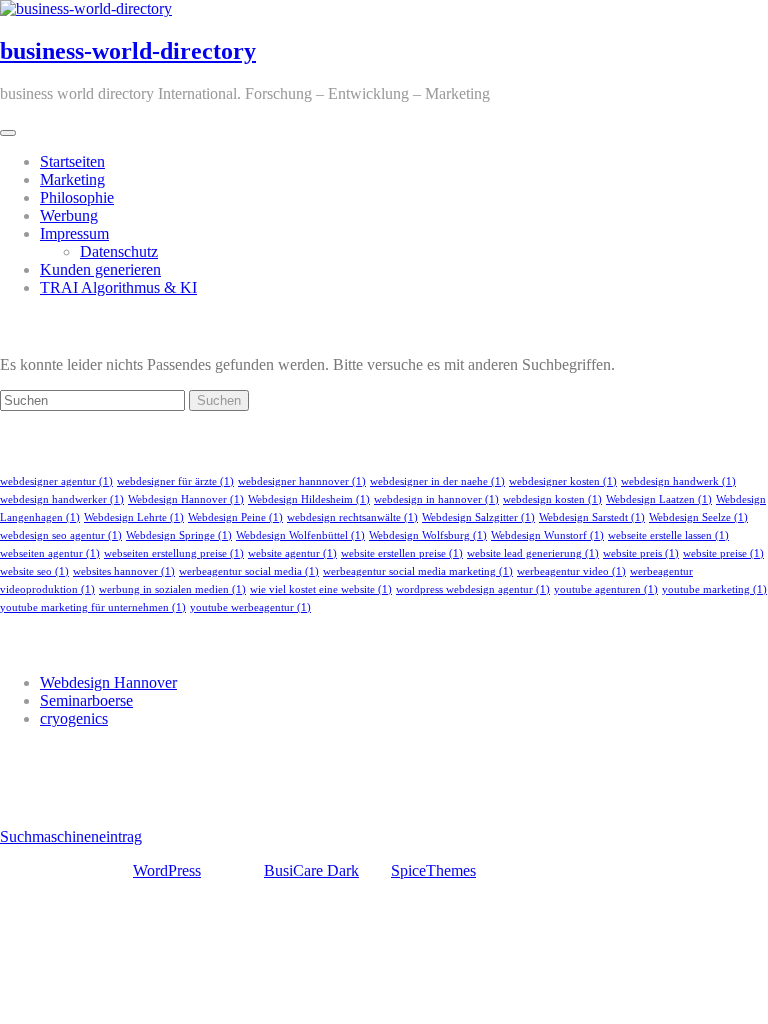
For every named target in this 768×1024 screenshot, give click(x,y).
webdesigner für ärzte (175, 481)
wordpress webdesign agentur (473, 589)
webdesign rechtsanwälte (352, 517)
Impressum (74, 233)
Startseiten (72, 161)
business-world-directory (128, 51)
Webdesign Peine (235, 517)
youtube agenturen (606, 589)
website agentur (292, 553)
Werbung (69, 215)
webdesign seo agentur (61, 535)
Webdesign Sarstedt (592, 517)
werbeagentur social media (249, 571)
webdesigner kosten (563, 481)
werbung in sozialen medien (172, 589)
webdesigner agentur (56, 481)
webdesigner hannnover (302, 481)
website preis (641, 553)
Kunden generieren (100, 269)
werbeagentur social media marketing (418, 571)
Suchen (219, 400)
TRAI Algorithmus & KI (118, 287)
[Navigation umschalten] (8, 133)
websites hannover (124, 571)
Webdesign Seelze (698, 517)
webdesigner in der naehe (437, 481)
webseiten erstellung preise (174, 553)
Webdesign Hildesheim (309, 499)
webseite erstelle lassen (668, 535)
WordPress (167, 870)
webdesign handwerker (62, 499)
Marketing (72, 179)
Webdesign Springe (179, 535)
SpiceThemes (433, 870)
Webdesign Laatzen (659, 499)
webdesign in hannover (436, 499)
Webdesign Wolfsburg (428, 535)
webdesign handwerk (678, 481)
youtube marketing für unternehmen (93, 607)
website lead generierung (533, 553)
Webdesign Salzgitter (478, 517)
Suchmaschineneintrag (71, 836)
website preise (723, 553)
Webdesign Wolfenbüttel (300, 535)
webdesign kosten (552, 499)
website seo (34, 571)
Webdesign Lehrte (134, 517)
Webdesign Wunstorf (547, 535)
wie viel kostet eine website (321, 589)
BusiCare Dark (311, 870)
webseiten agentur (50, 553)
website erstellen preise (402, 553)
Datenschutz (119, 251)
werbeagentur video (571, 571)
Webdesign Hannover (186, 499)
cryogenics (74, 718)
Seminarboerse (86, 700)
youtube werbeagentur (250, 607)
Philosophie (77, 197)
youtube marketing (714, 589)
